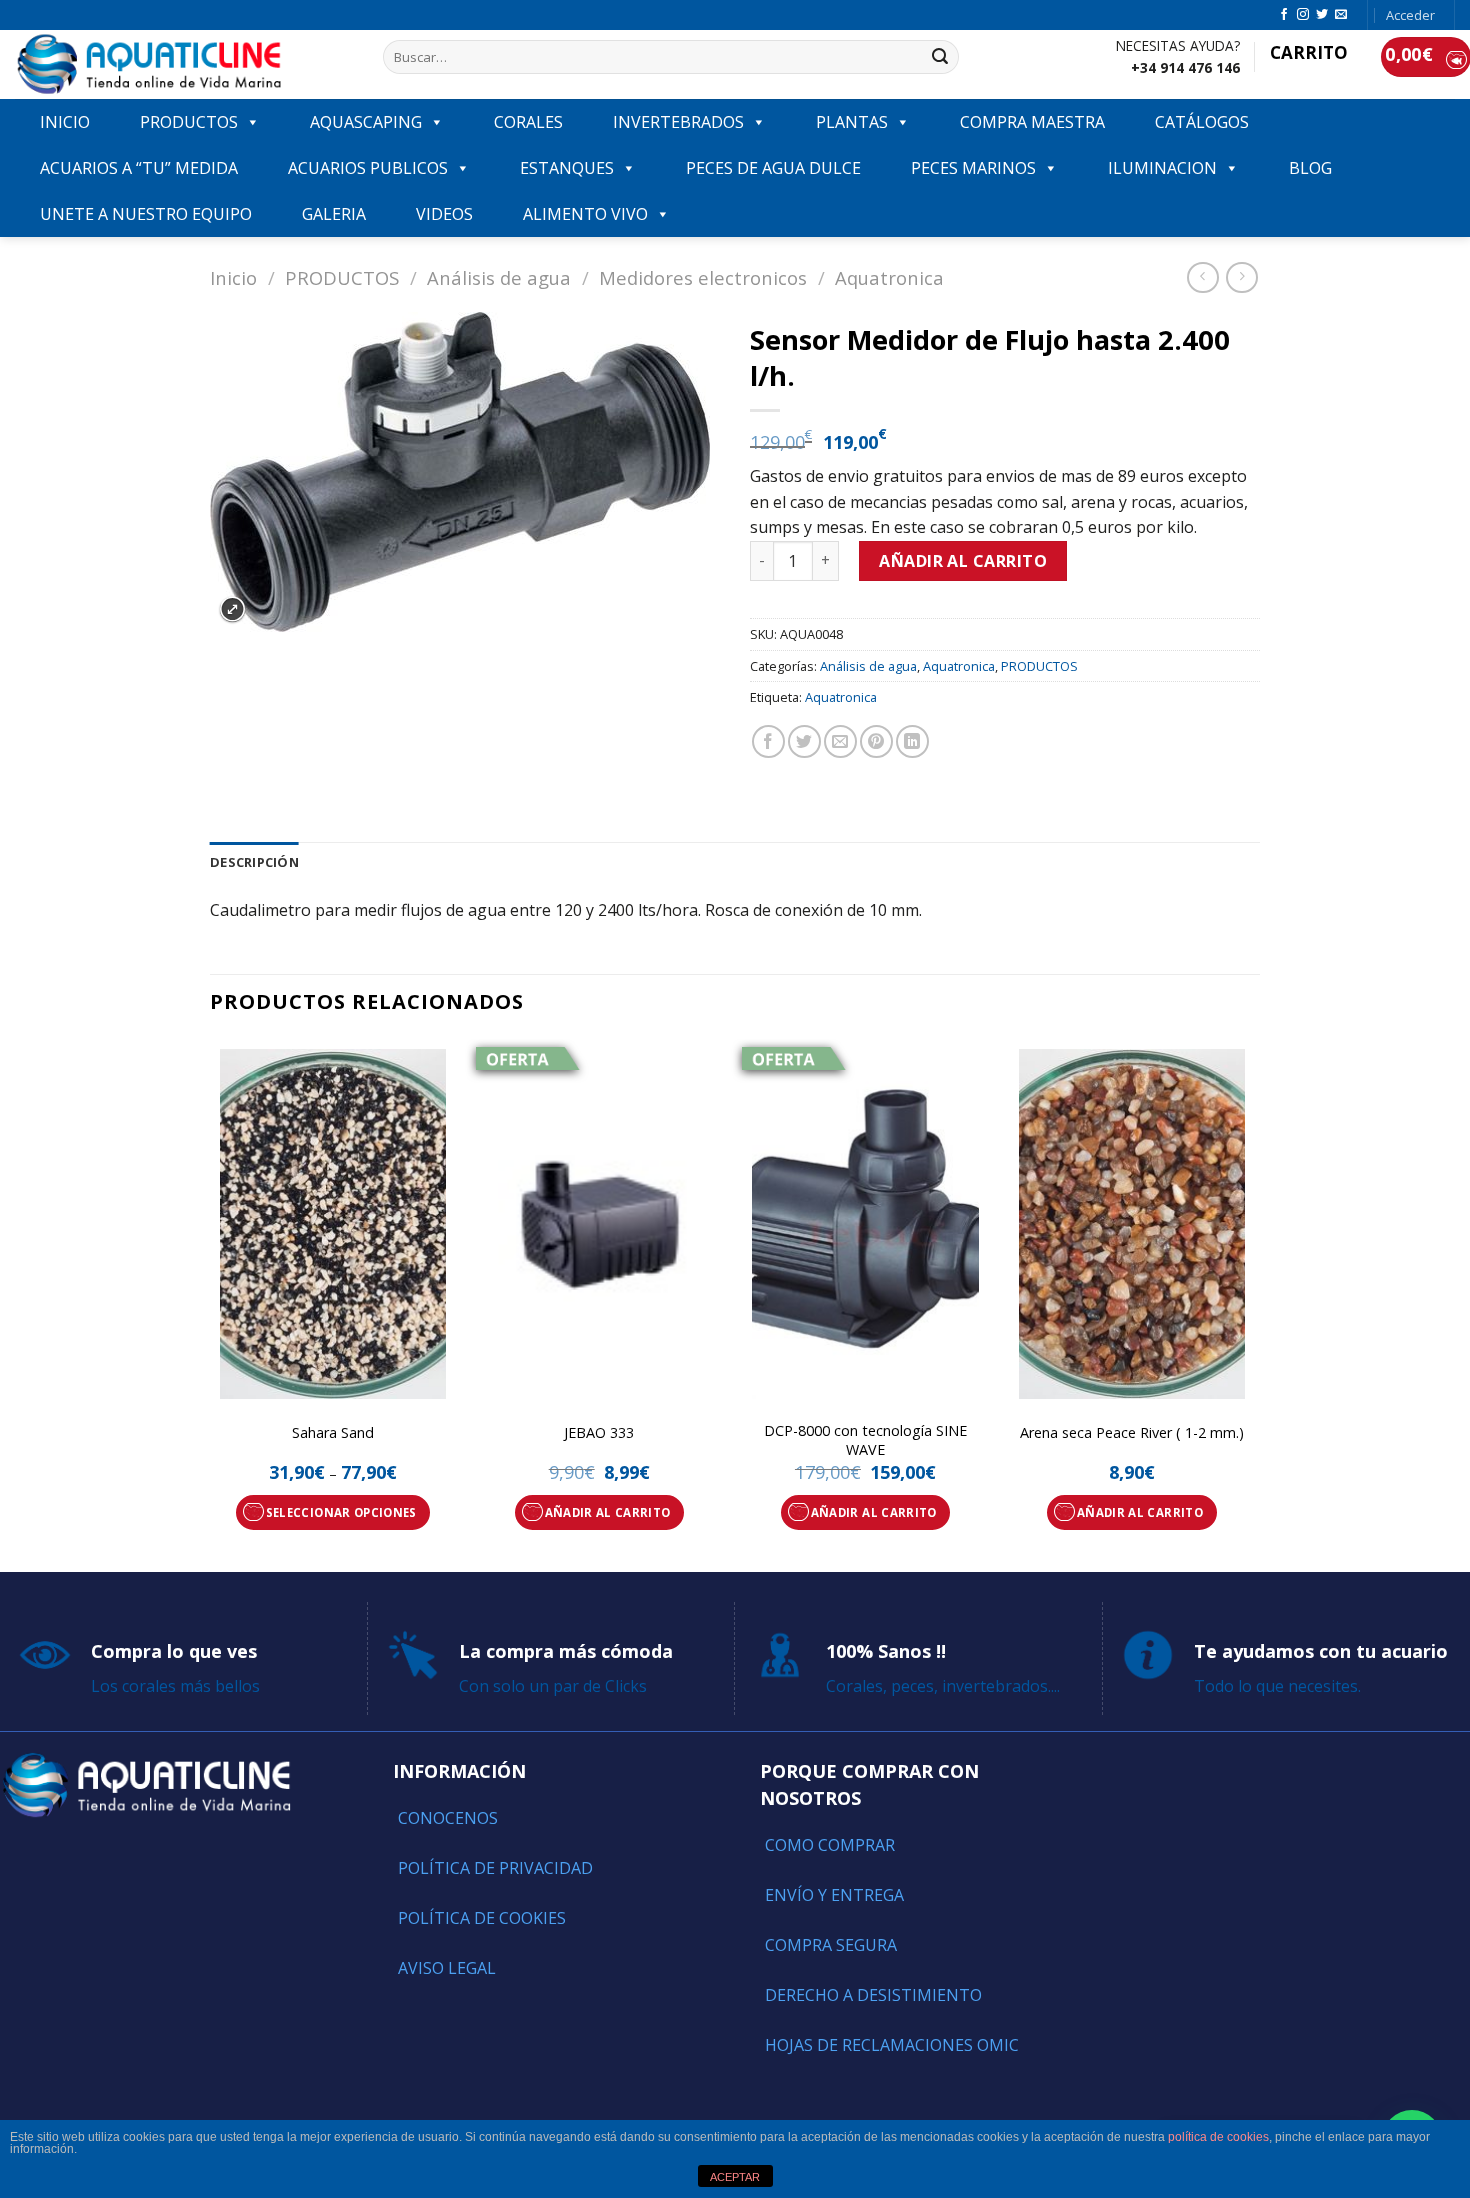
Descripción (254, 862)
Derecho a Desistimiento (873, 1995)
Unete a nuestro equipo (146, 214)
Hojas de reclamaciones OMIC (892, 2045)
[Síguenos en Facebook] (1284, 15)
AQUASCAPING (366, 122)
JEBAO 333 (599, 1433)
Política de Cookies (482, 1918)
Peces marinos (973, 168)
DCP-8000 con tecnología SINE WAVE (865, 1440)
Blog (1310, 168)
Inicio (233, 277)
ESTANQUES (567, 168)
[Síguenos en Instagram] (1303, 15)
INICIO (65, 122)
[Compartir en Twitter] (804, 741)
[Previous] (211, 1303)
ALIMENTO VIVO (585, 214)
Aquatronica (889, 277)
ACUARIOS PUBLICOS (368, 168)
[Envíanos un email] (1341, 15)
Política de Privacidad (495, 1868)
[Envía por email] (840, 741)
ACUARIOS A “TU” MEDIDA (139, 168)
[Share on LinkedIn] (912, 741)
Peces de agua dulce (773, 168)
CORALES (528, 122)
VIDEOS (444, 214)
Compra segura (831, 1945)
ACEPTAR (735, 2177)
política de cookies (1218, 2137)
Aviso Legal (447, 1968)
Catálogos (1202, 122)
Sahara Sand (333, 1433)
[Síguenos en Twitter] (1322, 15)
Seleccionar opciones (341, 1512)
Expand (232, 609)
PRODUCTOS (189, 122)
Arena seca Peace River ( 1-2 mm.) (1132, 1433)
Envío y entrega (834, 1895)
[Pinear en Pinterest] (876, 741)
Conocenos (448, 1818)
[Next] (1254, 1303)
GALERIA (334, 214)
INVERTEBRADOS (678, 122)
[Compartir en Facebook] (768, 741)
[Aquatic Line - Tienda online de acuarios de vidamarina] (184, 64)
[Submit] (941, 57)
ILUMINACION (1162, 168)
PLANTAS (852, 122)
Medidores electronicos (703, 277)
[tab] (254, 862)
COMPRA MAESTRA (1032, 122)
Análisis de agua (499, 277)
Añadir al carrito (963, 561)
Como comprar (830, 1845)
